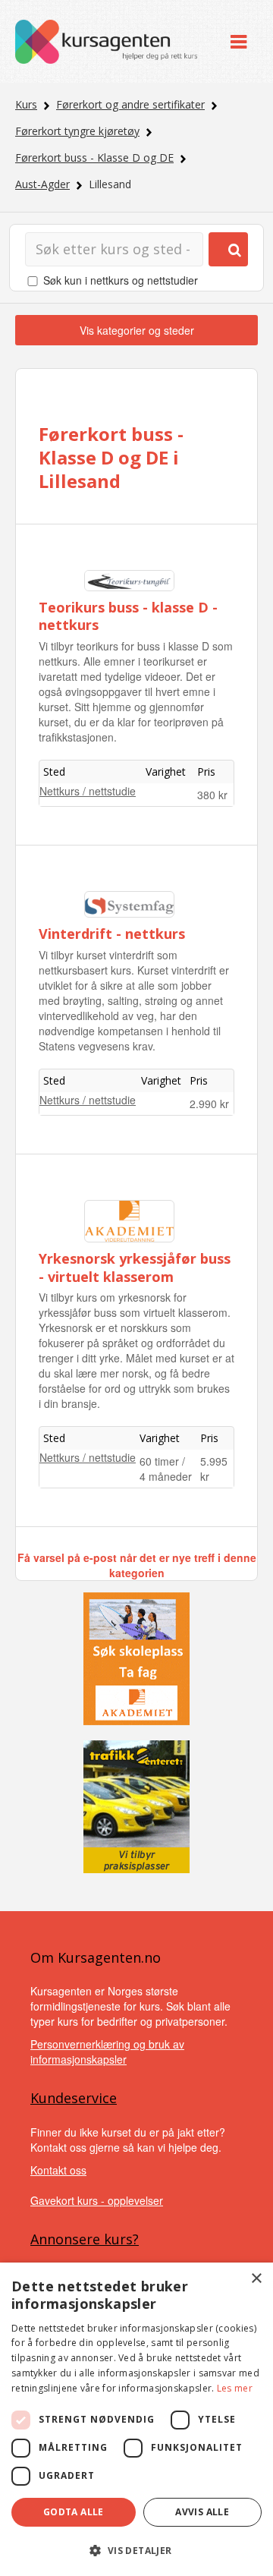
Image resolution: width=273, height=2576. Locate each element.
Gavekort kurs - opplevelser (97, 2200)
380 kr (212, 795)
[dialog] (136, 2419)
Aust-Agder (42, 184)
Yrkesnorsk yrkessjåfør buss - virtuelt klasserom (135, 1267)
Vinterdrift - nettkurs (112, 934)
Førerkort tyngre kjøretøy (77, 131)
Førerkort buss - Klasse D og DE (94, 157)
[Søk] (228, 249)
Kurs (26, 104)
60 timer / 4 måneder (166, 1469)
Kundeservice (74, 2098)
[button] (136, 2551)
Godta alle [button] (74, 2512)
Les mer (235, 2388)
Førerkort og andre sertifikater (130, 104)
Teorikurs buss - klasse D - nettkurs (128, 616)
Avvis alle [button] (202, 2512)
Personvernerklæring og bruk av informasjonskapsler (107, 2052)
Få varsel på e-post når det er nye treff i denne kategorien (137, 1565)
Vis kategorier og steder (137, 330)
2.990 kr (209, 1104)
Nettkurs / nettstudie (88, 791)
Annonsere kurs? (85, 2239)
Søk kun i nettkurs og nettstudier (121, 280)
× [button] (256, 2279)
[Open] (238, 41)
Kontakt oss (58, 2170)
